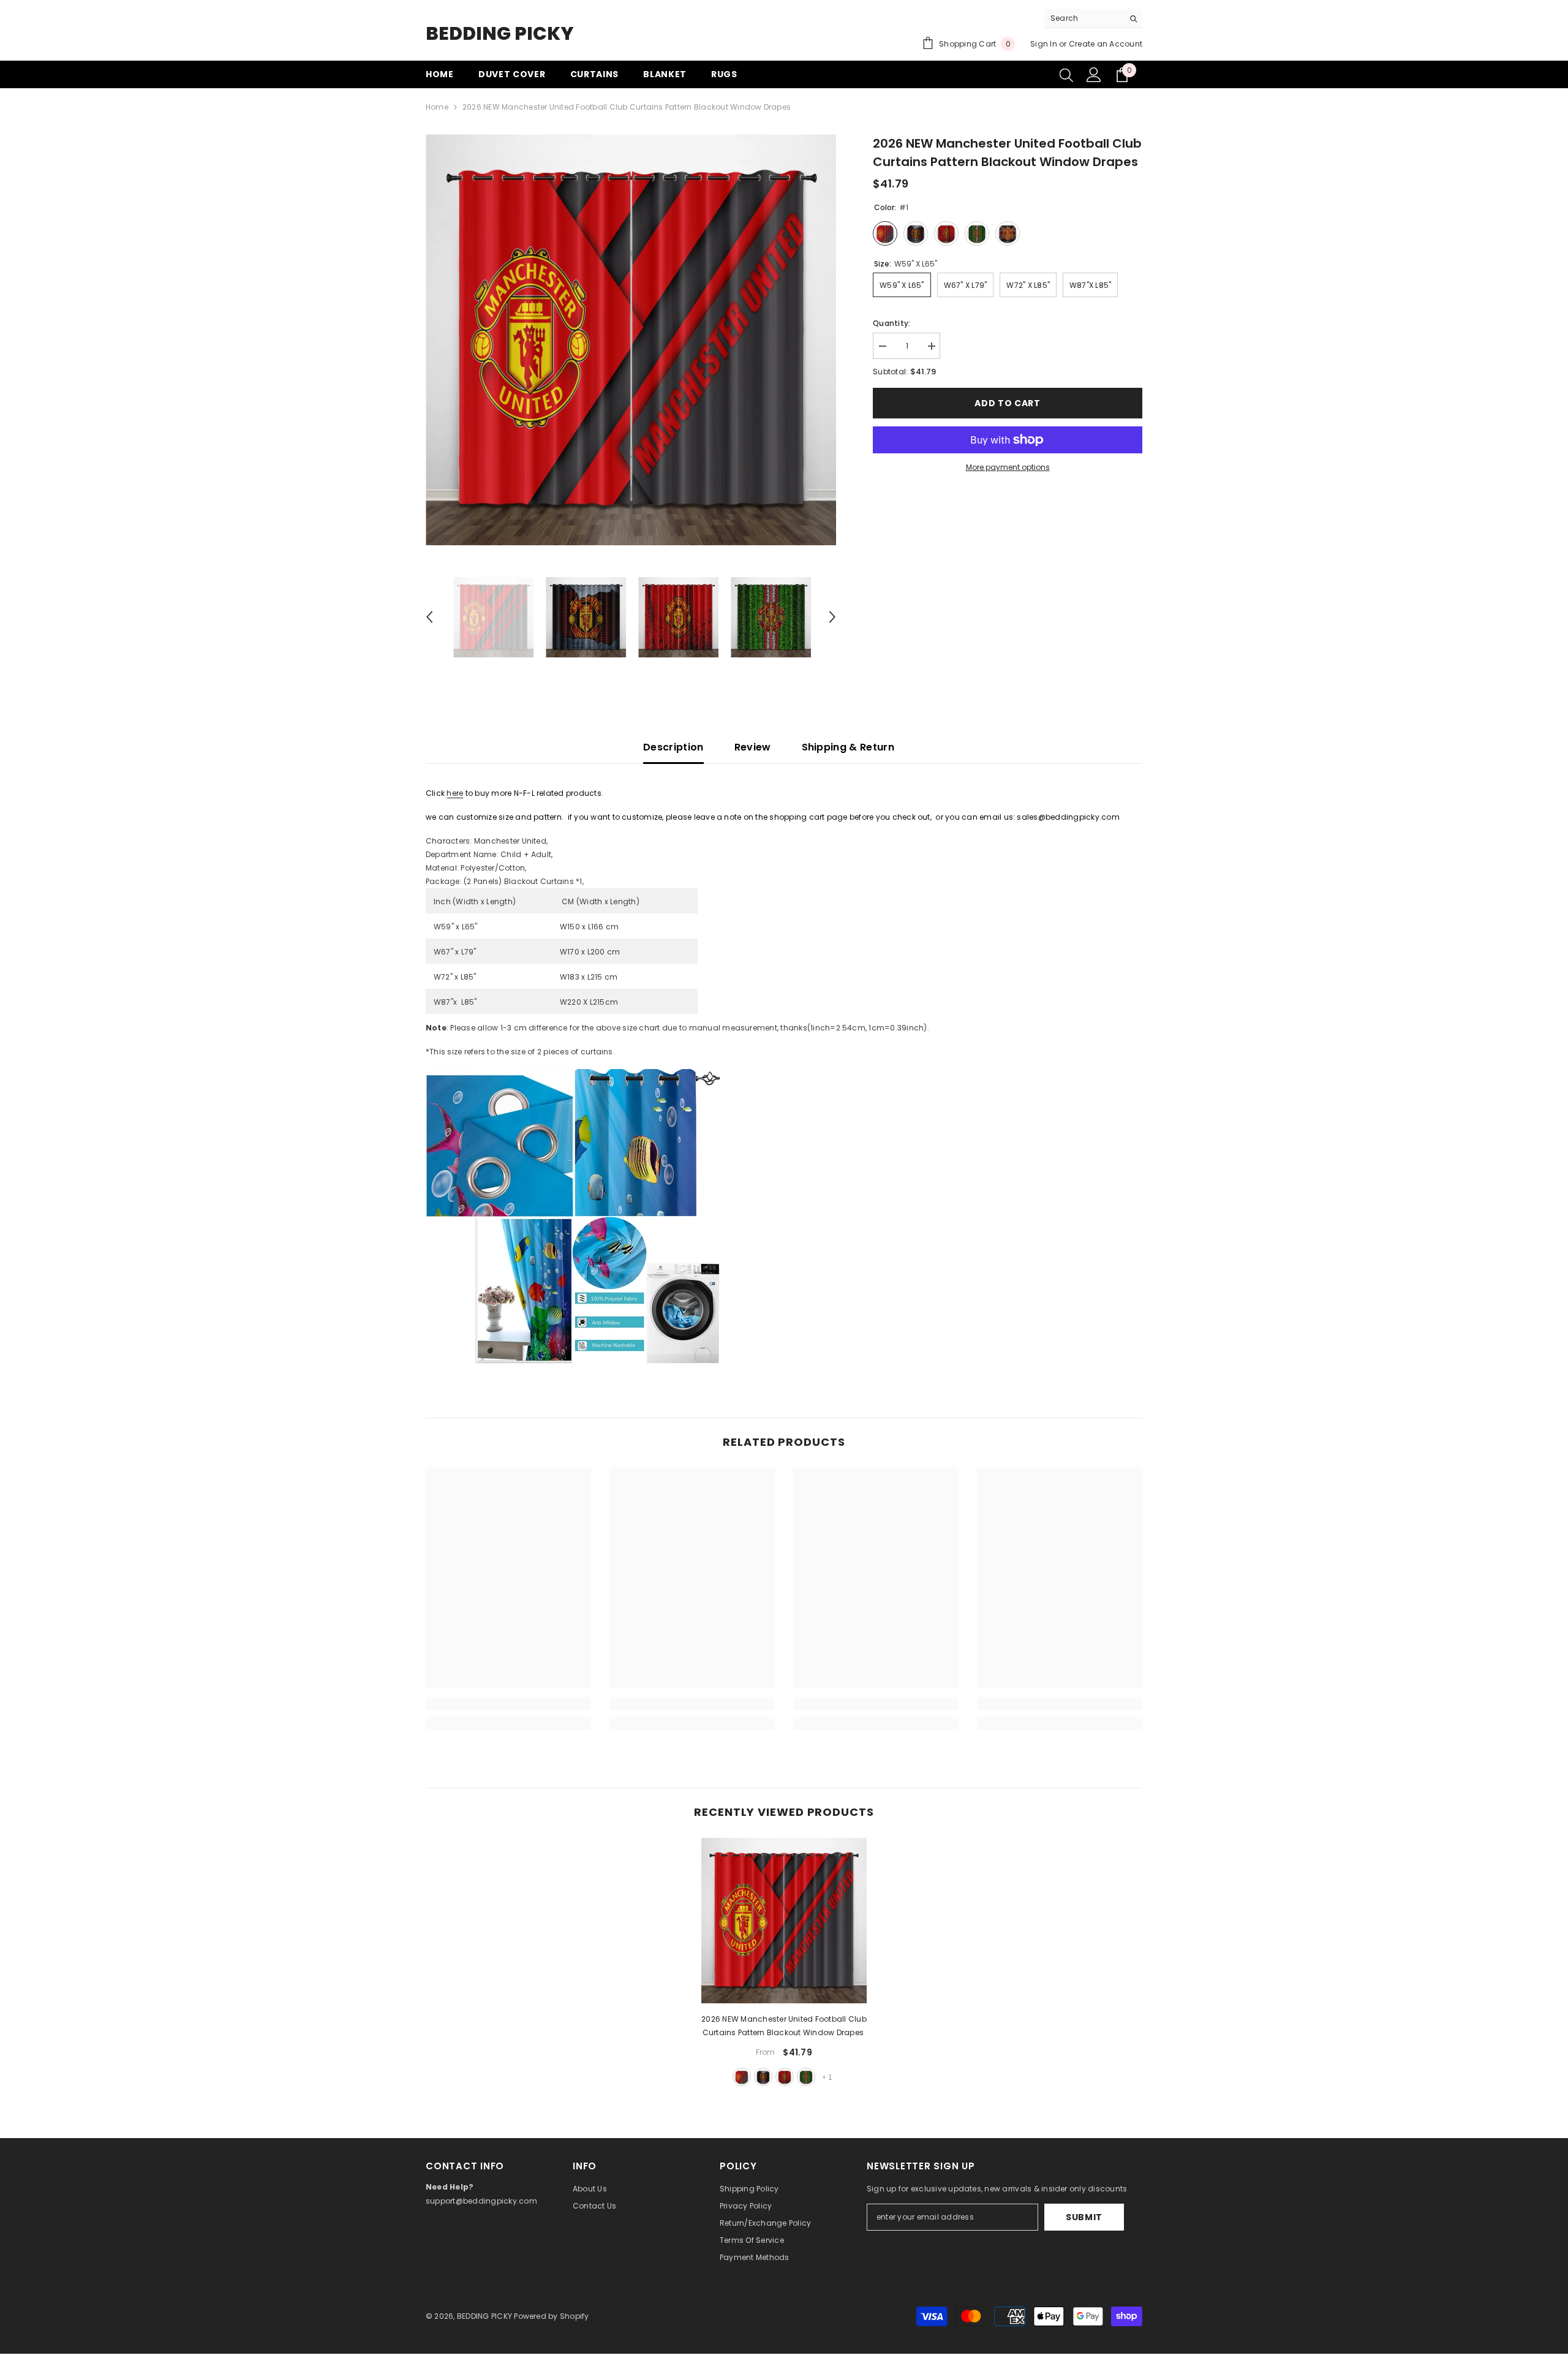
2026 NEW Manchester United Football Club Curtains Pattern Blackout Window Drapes (784, 2026)
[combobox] (1084, 18)
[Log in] (1094, 75)
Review (753, 747)
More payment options (1008, 467)
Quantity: (891, 323)
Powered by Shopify (551, 2316)
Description (673, 747)
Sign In (1044, 44)
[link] (508, 1704)
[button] (429, 617)
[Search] (1093, 19)
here (455, 793)
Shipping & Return (848, 747)
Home (437, 107)
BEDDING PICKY (484, 2316)
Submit (1084, 2217)
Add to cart (1008, 403)
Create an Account (1106, 44)
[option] (631, 340)
